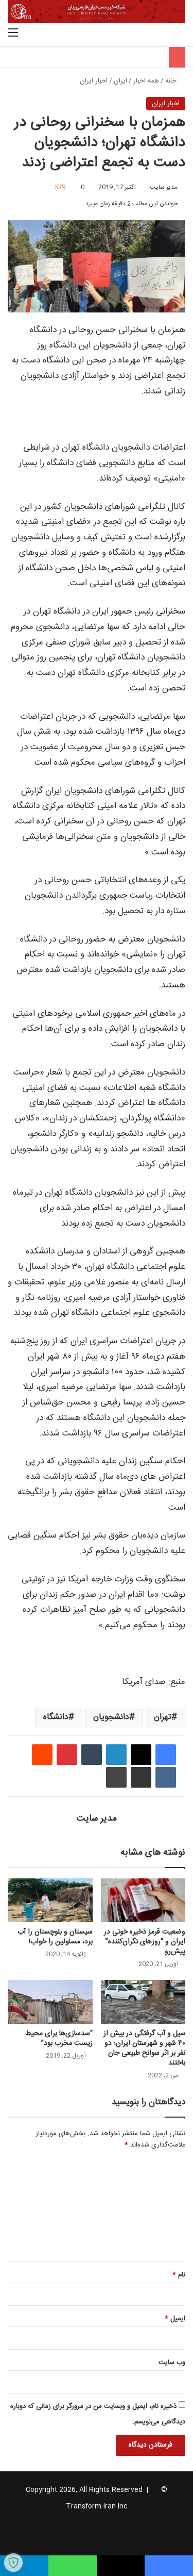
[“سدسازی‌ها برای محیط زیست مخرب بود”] (50, 2002)
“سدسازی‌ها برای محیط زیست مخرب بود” (59, 2038)
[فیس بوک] (166, 1755)
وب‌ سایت (172, 2363)
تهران (163, 1717)
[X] (141, 1755)
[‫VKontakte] (166, 1777)
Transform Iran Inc (97, 2506)
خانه (172, 81)
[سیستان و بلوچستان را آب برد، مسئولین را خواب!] (50, 1900)
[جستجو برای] (180, 34)
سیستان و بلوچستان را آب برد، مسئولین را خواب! (55, 1937)
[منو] (13, 34)
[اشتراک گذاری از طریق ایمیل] (141, 1777)
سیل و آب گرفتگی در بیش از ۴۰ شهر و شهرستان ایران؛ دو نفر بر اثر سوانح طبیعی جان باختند (144, 2048)
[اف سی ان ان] (97, 12)
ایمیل (175, 2319)
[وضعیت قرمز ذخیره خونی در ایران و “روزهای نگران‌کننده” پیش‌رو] (143, 1900)
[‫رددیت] (42, 1755)
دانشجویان (111, 1717)
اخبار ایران (94, 81)
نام (179, 2275)
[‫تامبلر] (92, 1755)
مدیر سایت (164, 187)
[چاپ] (116, 1777)
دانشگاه (56, 1717)
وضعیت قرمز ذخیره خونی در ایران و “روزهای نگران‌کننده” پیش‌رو (145, 1942)
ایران (120, 81)
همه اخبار (146, 81)
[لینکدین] (116, 1755)
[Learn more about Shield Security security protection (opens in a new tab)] (13, 2563)
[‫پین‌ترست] (67, 1755)
